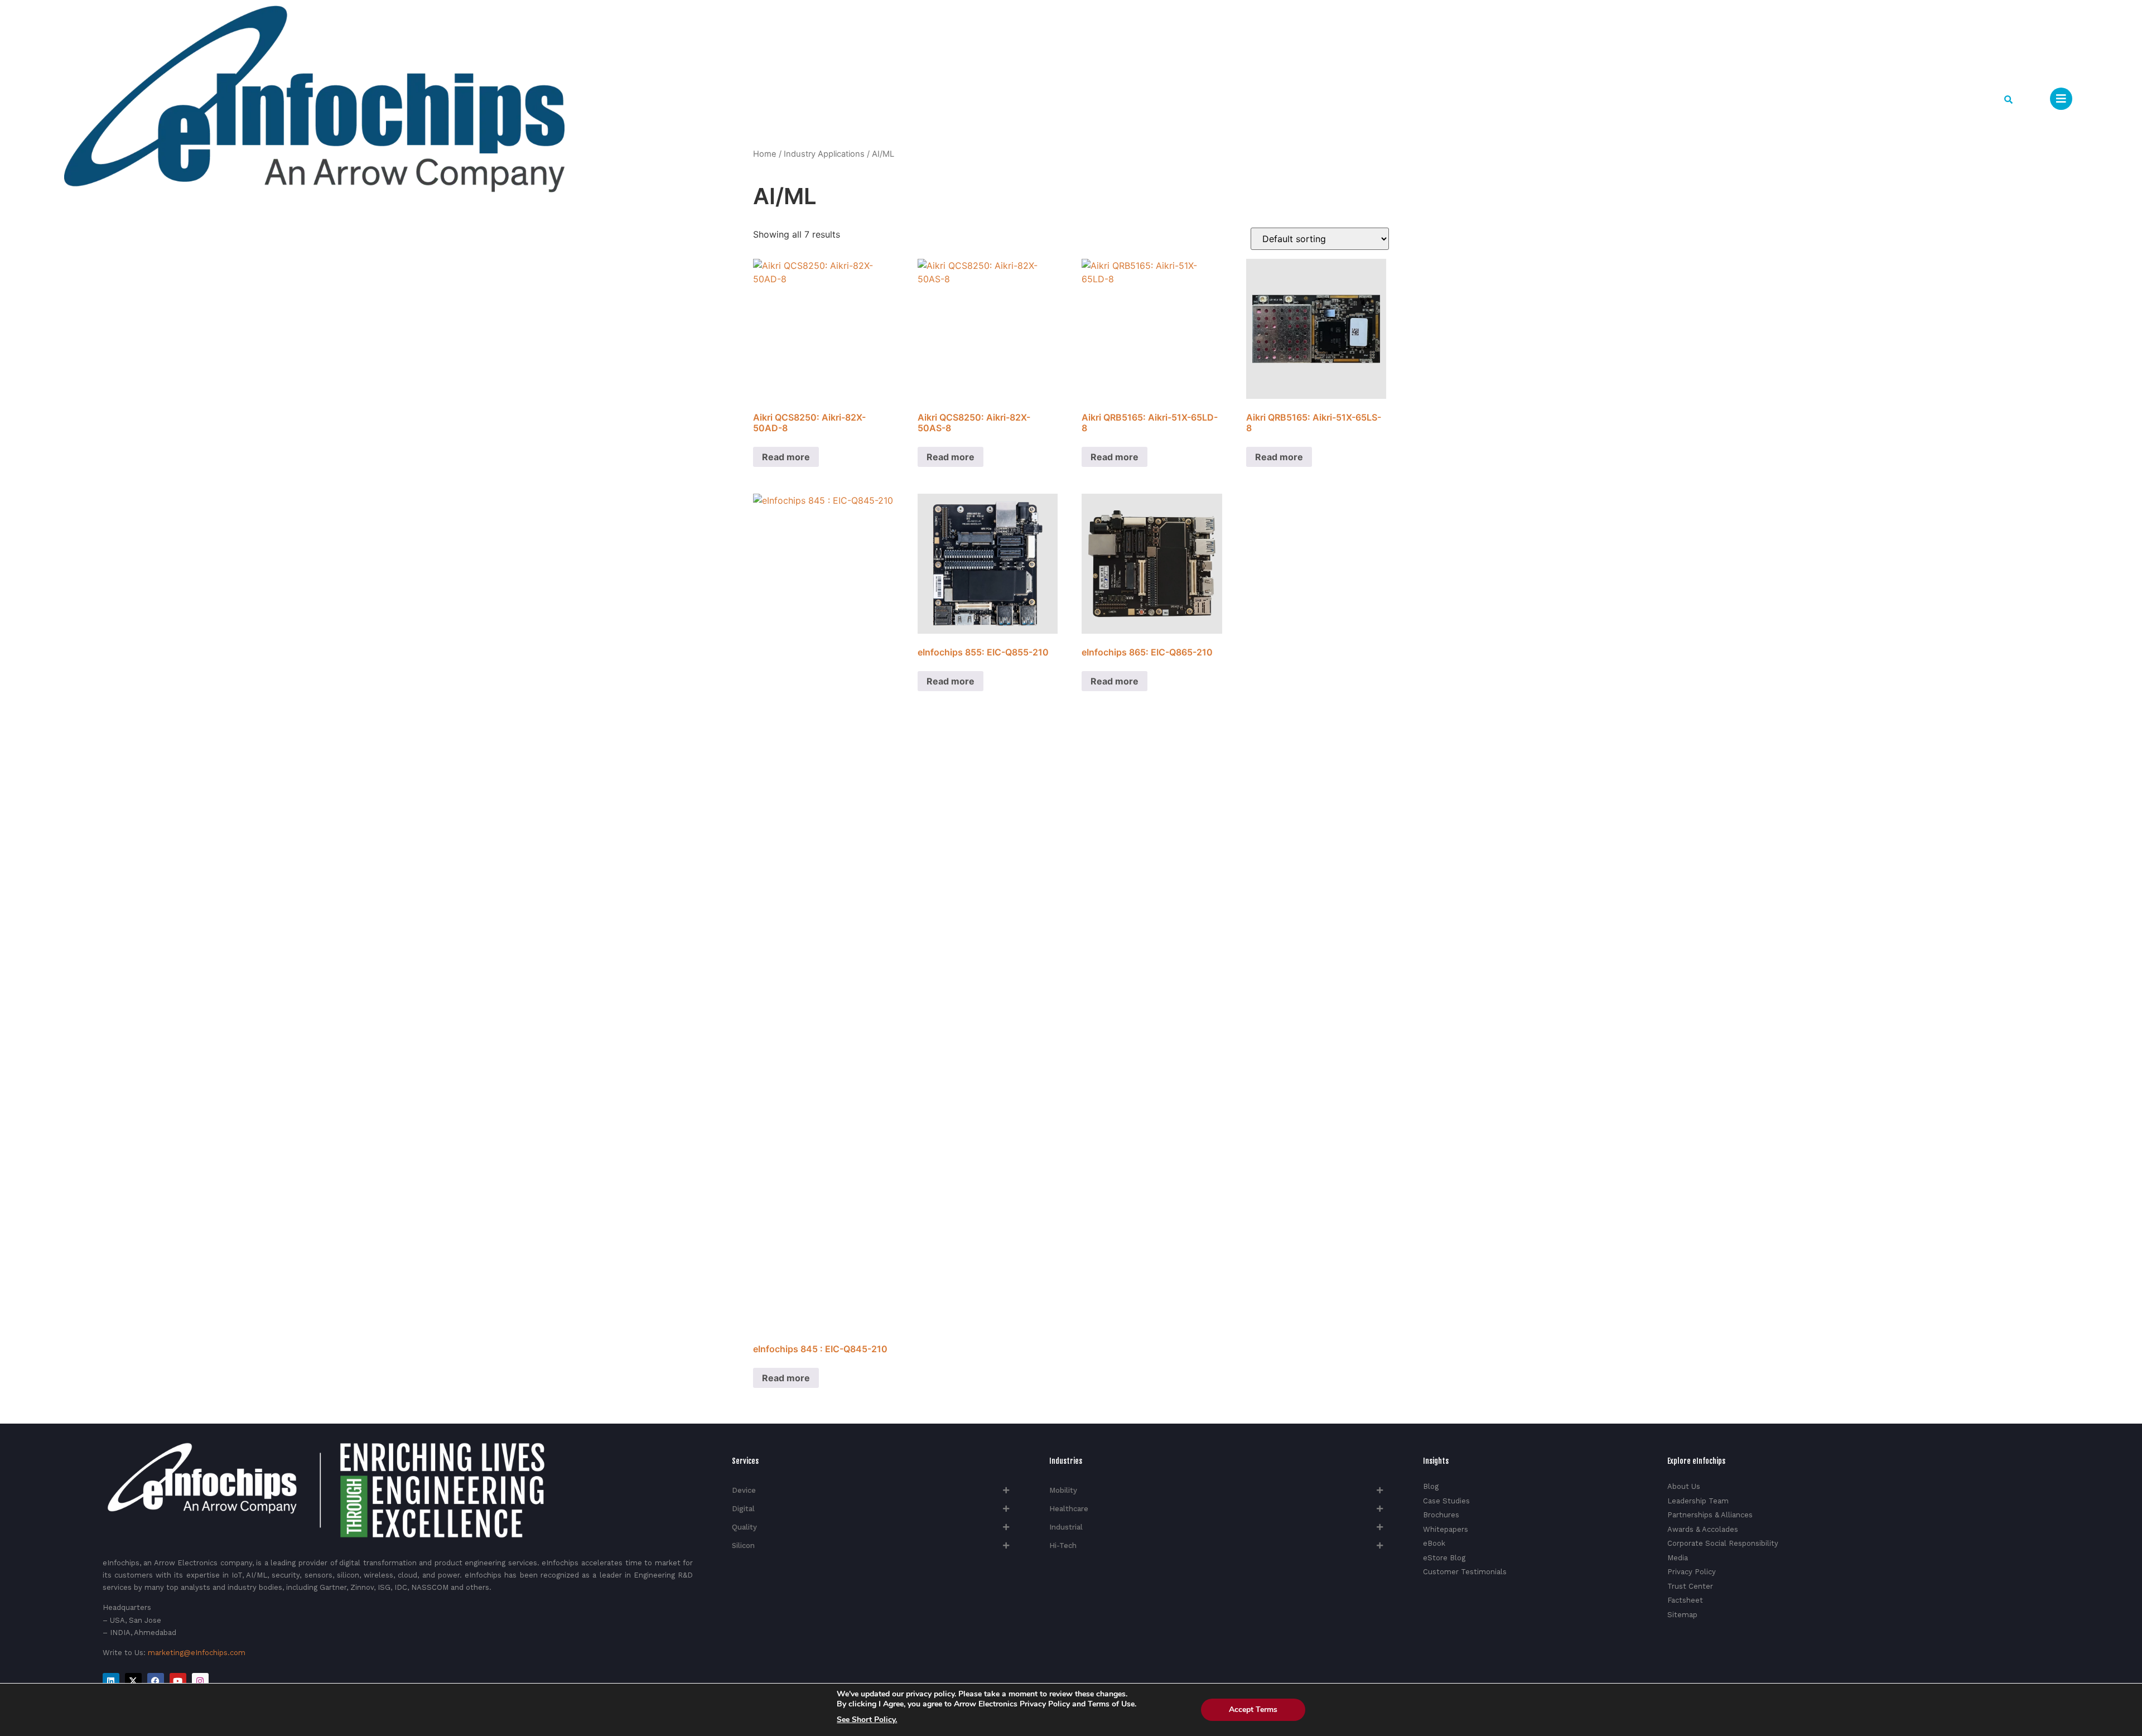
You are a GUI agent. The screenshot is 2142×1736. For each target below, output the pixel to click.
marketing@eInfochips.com (197, 1653)
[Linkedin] (111, 1681)
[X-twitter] (133, 1681)
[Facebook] (156, 1681)
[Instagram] (200, 1681)
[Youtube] (178, 1681)
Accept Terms (1253, 1710)
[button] (2008, 100)
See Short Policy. (867, 1720)
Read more (786, 457)
